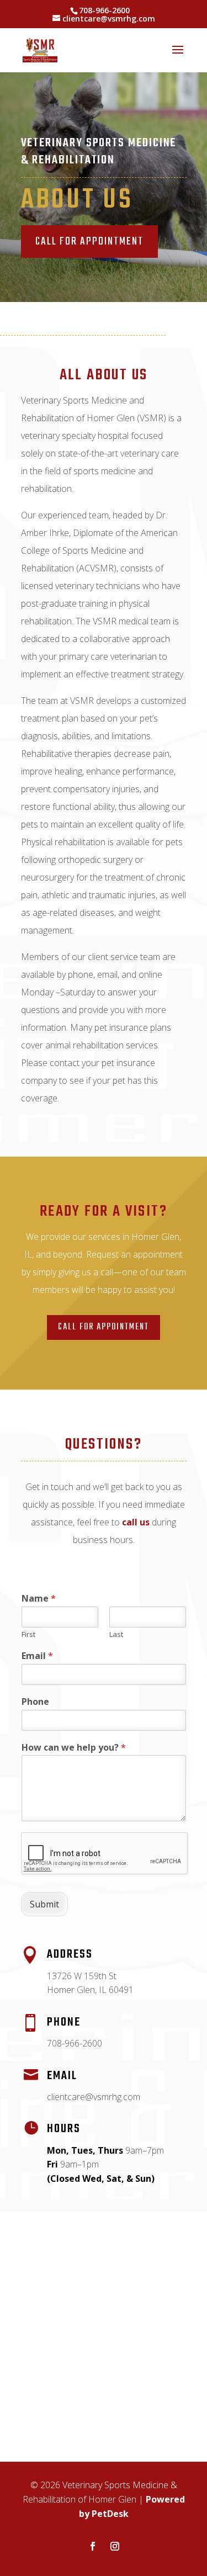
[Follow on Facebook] (93, 2546)
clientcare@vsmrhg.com (94, 2097)
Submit (44, 1904)
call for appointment (89, 242)
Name (39, 1599)
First (28, 1634)
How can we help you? (74, 1748)
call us (136, 1522)
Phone (35, 1702)
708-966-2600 (104, 10)
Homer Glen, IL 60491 (90, 1990)
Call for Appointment (104, 1327)
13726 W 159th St (82, 1976)
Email (37, 1656)
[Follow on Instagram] (115, 2546)
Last (116, 1634)
